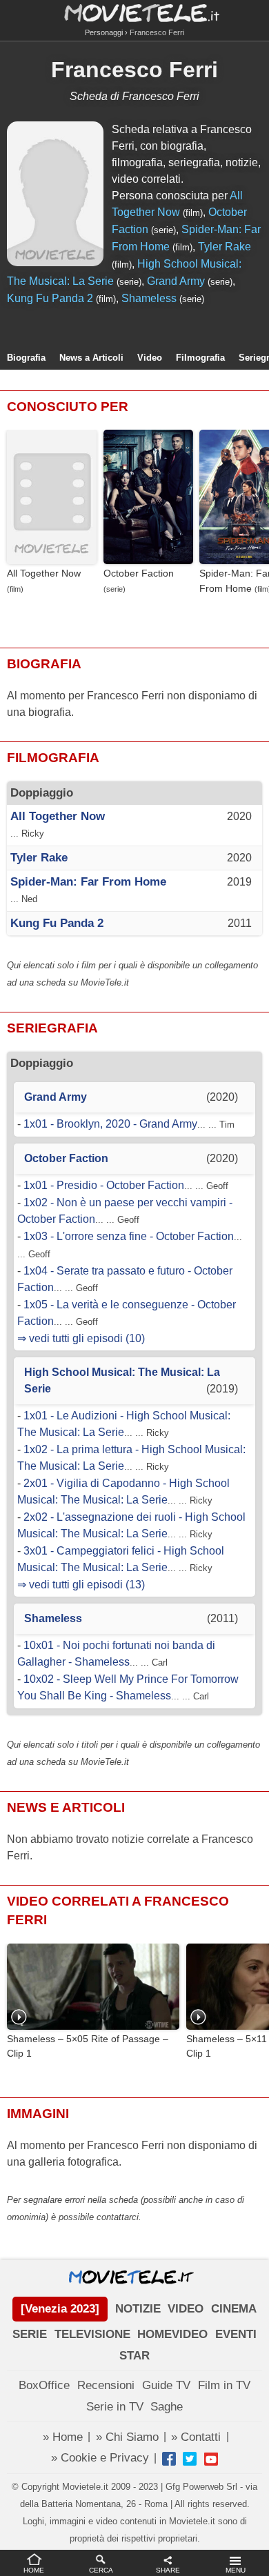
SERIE (30, 2334)
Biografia (26, 358)
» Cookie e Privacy (100, 2458)
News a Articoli (91, 358)
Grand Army (176, 281)
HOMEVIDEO (172, 2334)
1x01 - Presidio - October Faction (104, 1185)
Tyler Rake (225, 247)
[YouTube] (211, 2459)
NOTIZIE (138, 2309)
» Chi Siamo (127, 2437)
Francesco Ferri (134, 70)
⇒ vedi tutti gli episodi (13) (81, 1585)
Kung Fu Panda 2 (50, 298)
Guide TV (166, 2385)
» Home (63, 2437)
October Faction (139, 573)
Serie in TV (115, 2407)
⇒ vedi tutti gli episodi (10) (81, 1338)
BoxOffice (44, 2385)
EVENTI (236, 2334)
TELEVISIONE (92, 2334)
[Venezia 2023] (60, 2309)
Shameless (149, 298)
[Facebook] (169, 2459)
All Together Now (44, 573)
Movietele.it (135, 12)
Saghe (167, 2407)
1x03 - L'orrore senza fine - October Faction (129, 1236)
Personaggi (104, 32)
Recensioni (106, 2385)
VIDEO (186, 2309)
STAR (134, 2356)
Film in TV (224, 2385)
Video (150, 358)
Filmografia (200, 358)
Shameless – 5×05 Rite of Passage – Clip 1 (88, 2046)
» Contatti (196, 2437)
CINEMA (234, 2309)
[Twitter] (190, 2459)
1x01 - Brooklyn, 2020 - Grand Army (110, 1124)
